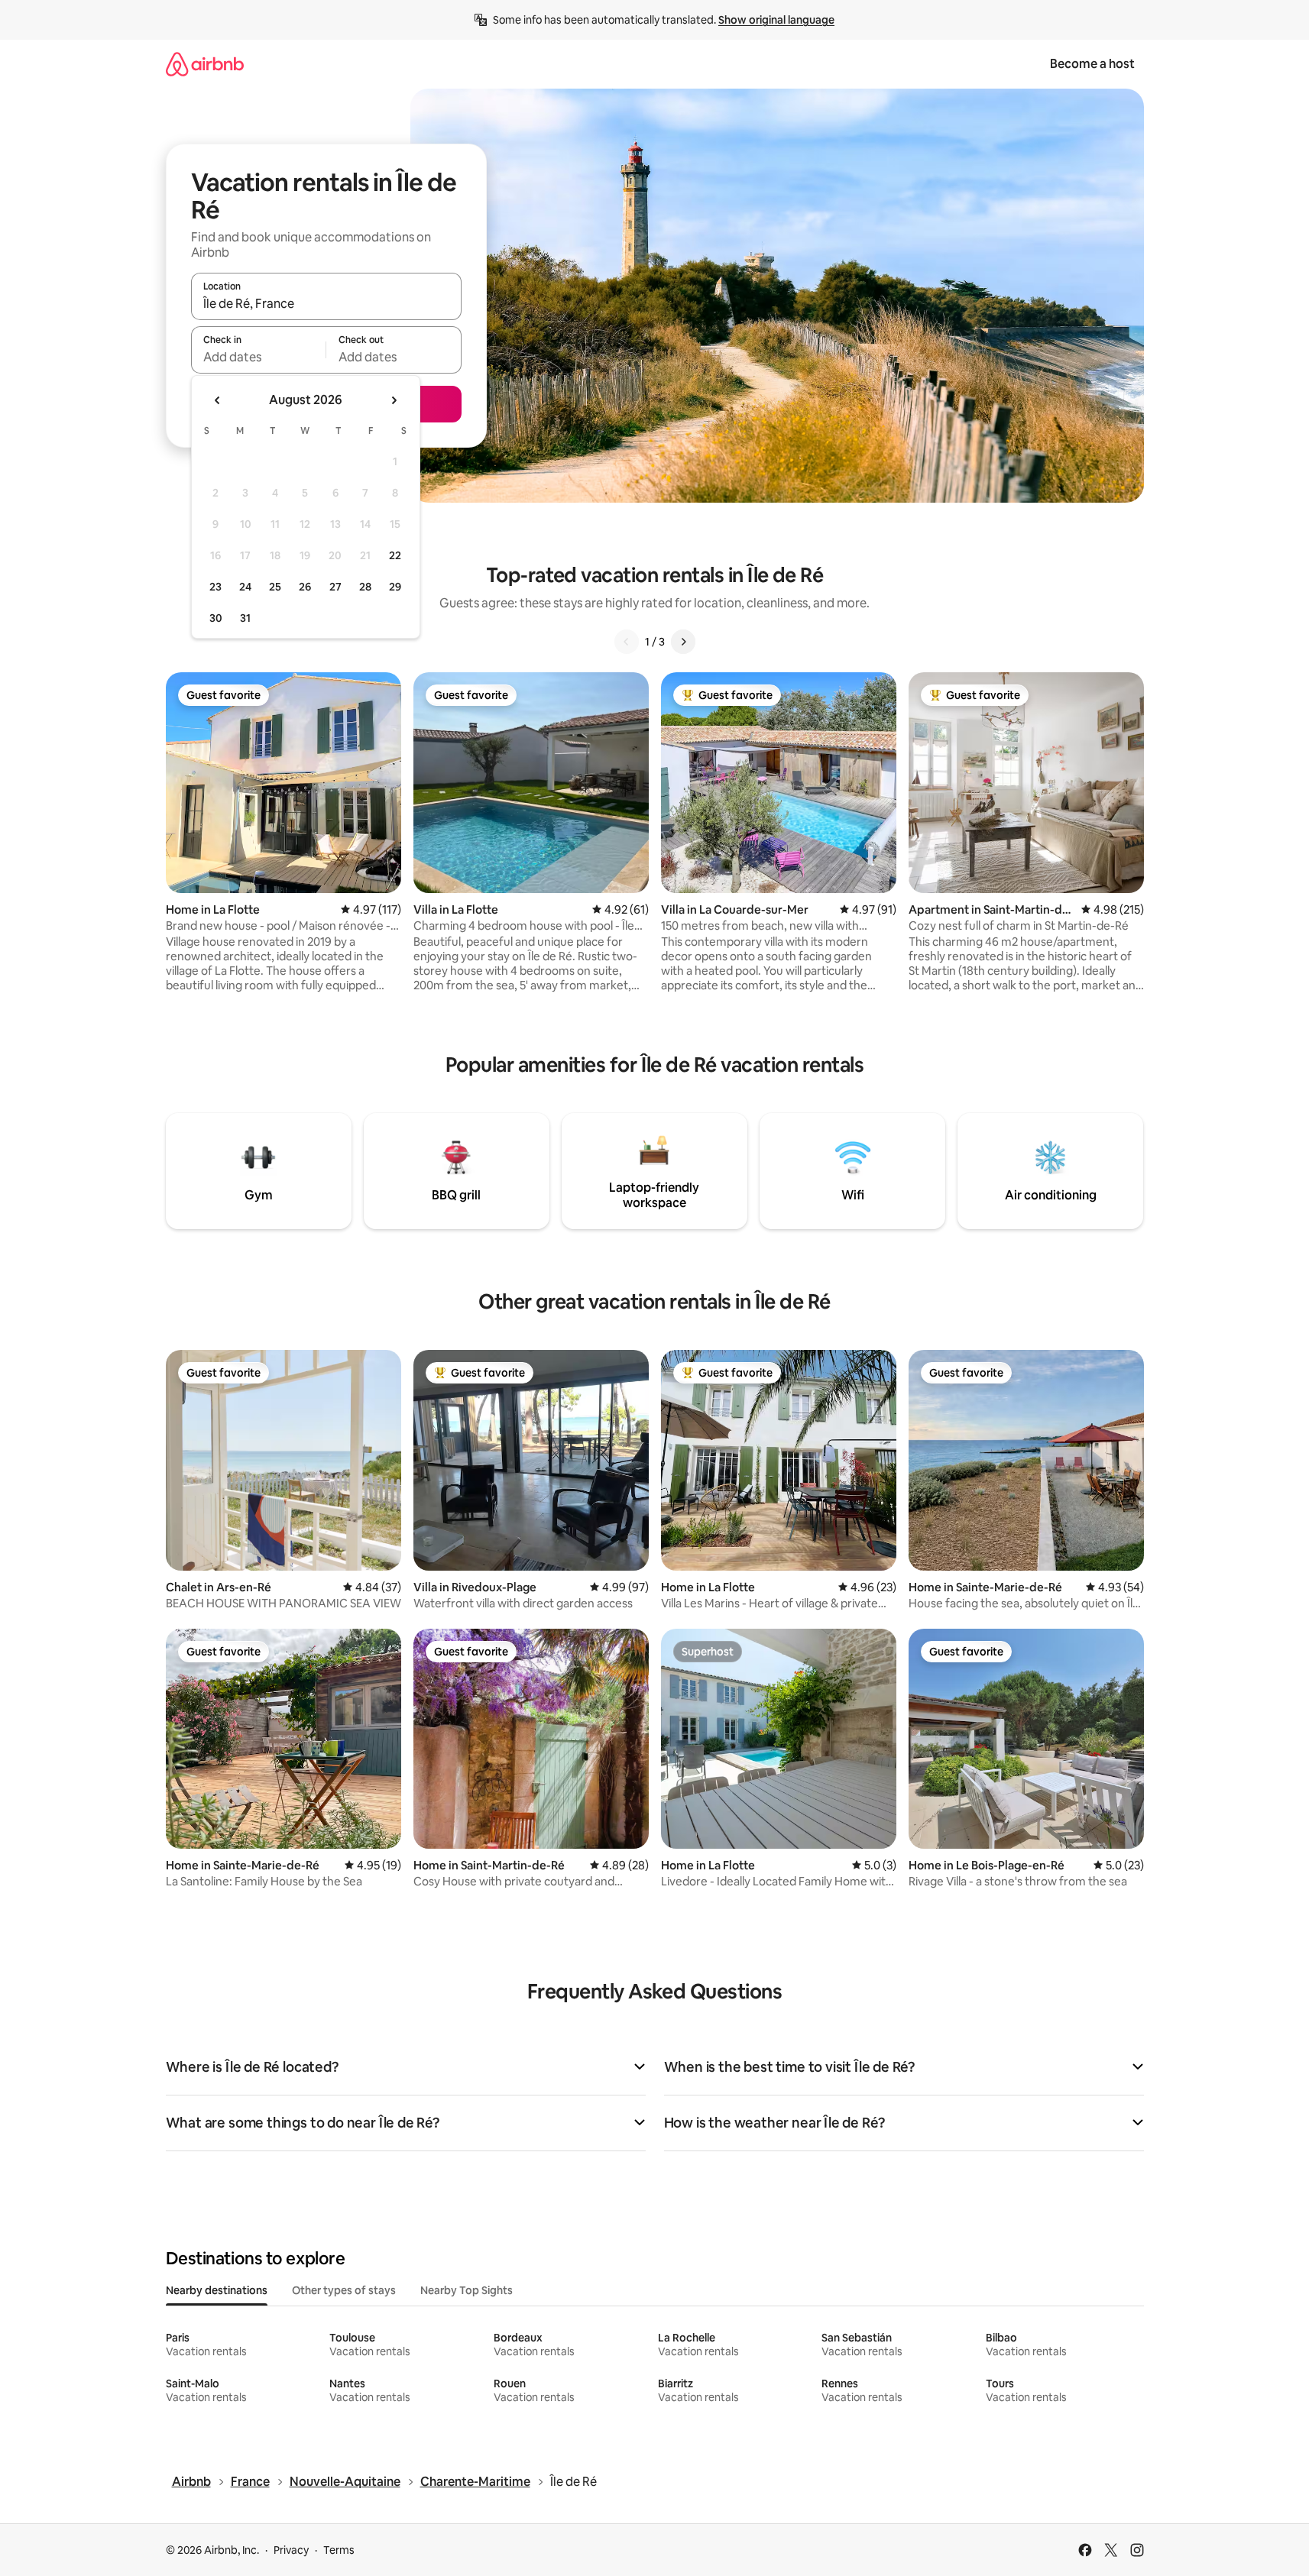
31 (245, 618)
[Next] (683, 642)
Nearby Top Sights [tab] (467, 2290)
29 (395, 587)
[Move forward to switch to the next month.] (394, 400)
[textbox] (259, 357)
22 (395, 555)
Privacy (291, 2550)
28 (365, 587)
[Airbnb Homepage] (205, 64)
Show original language (776, 20)
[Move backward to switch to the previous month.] (218, 400)
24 (245, 587)
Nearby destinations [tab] (217, 2290)
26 (305, 587)
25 (275, 587)
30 (216, 618)
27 (335, 587)
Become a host (1092, 64)
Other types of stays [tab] (344, 2290)
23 (215, 587)
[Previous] (627, 642)
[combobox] (326, 303)
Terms (339, 2550)
